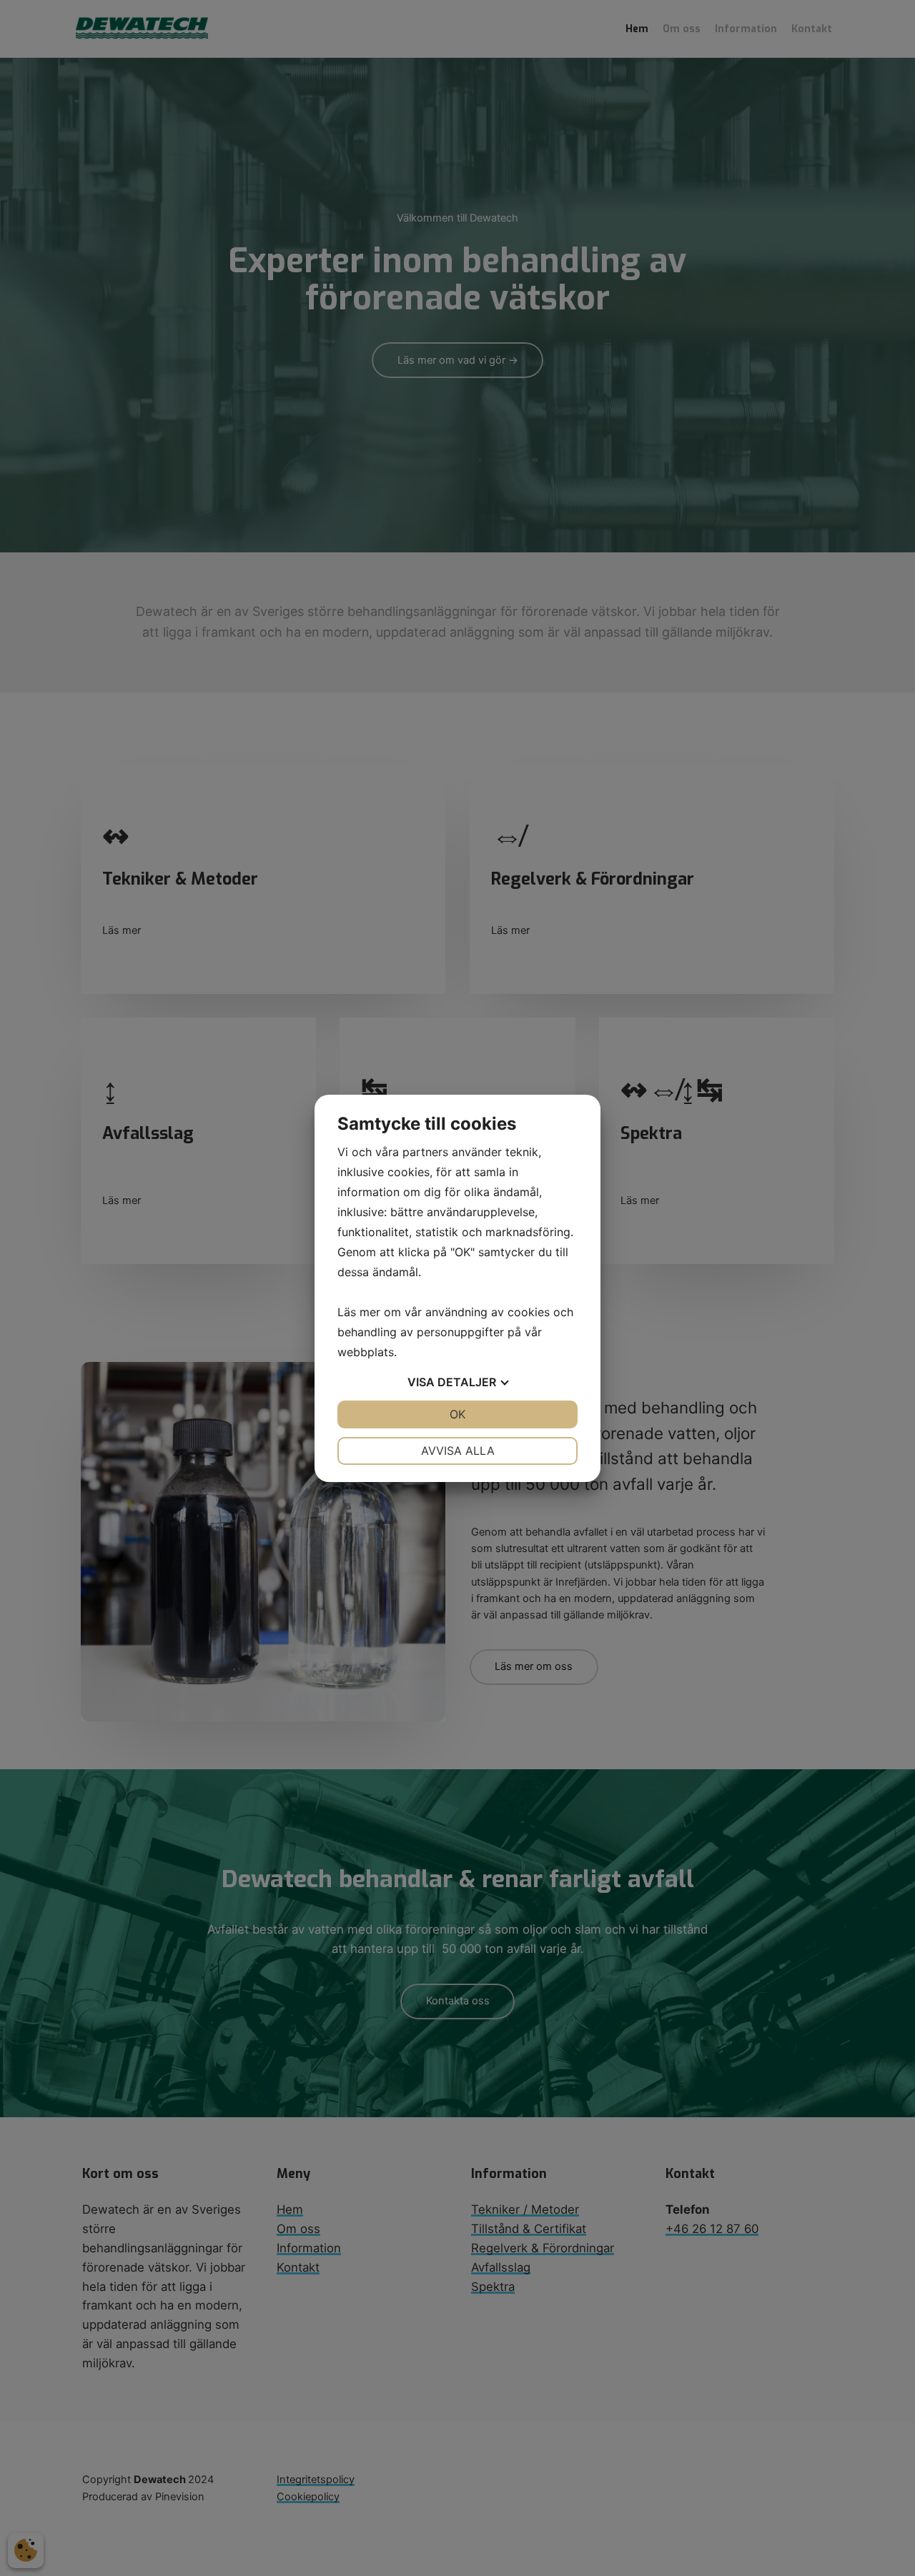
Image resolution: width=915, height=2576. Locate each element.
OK (457, 1414)
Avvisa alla (458, 1451)
